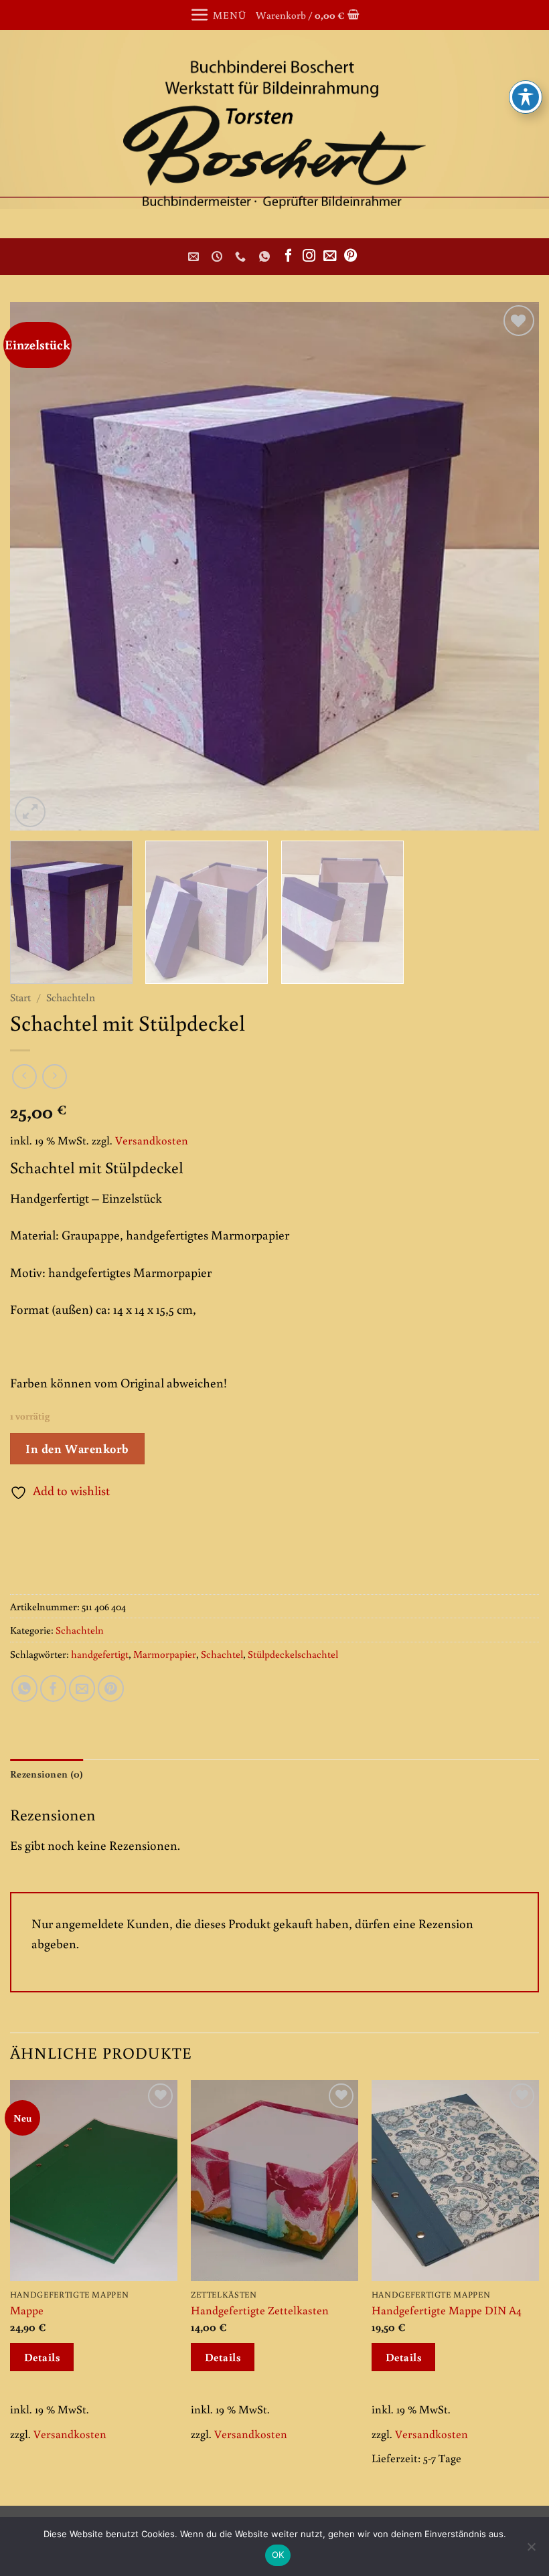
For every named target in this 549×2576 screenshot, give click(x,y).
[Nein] (531, 2551)
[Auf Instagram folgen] (309, 256)
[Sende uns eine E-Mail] (330, 256)
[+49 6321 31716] (242, 257)
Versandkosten (152, 1140)
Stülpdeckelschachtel (293, 1654)
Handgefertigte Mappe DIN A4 (447, 2310)
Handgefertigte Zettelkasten (260, 2310)
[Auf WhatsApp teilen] (24, 1688)
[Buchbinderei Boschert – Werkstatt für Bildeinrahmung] (274, 134)
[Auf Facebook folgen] (288, 256)
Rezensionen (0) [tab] (47, 1774)
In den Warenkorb (77, 1448)
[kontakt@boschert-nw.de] (195, 257)
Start (20, 997)
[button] (218, 15)
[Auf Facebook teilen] (53, 1688)
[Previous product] (55, 1077)
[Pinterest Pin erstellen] (111, 1688)
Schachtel (222, 1654)
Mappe (27, 2310)
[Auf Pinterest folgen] (350, 256)
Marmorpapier (165, 1654)
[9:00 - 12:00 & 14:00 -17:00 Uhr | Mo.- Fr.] (219, 257)
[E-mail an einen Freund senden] (82, 1688)
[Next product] (24, 1077)
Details (42, 2357)
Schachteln (71, 997)
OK (278, 2555)
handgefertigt (100, 1654)
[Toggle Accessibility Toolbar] (526, 97)
